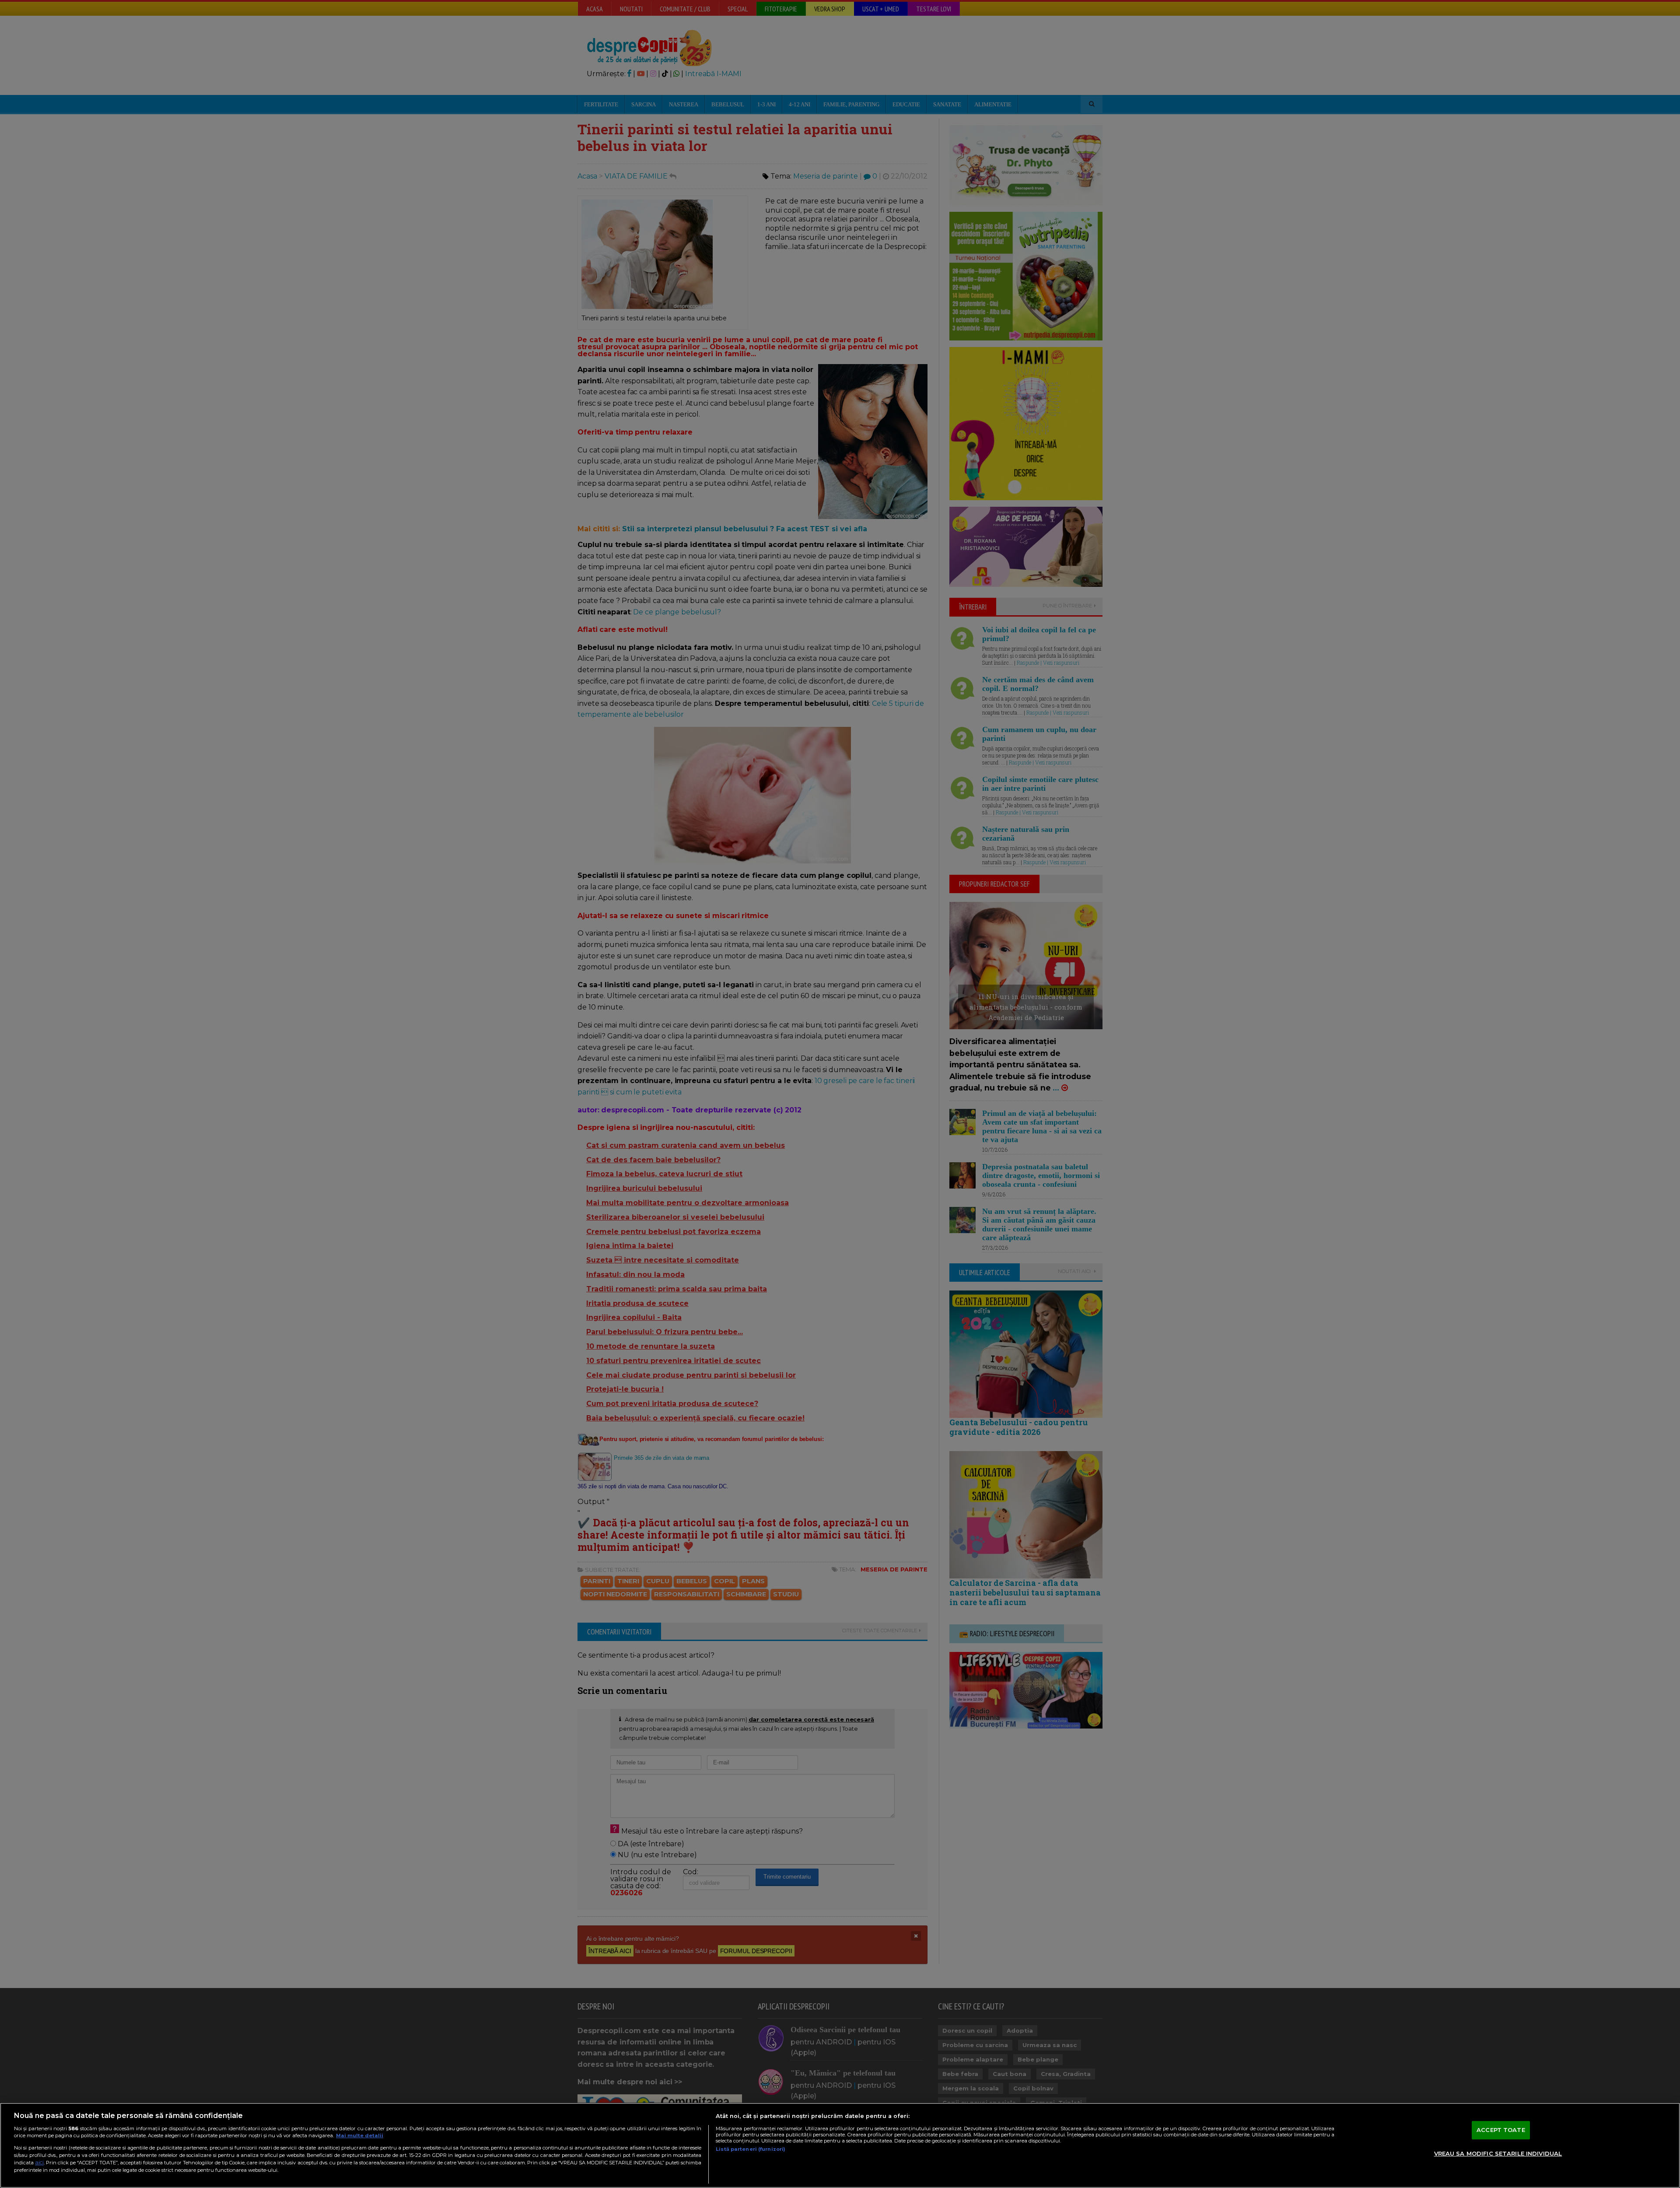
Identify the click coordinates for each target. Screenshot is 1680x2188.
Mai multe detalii (360, 2135)
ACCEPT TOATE (1501, 2130)
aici (39, 2162)
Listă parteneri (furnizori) (751, 2149)
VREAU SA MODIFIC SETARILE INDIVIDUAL (1498, 2153)
